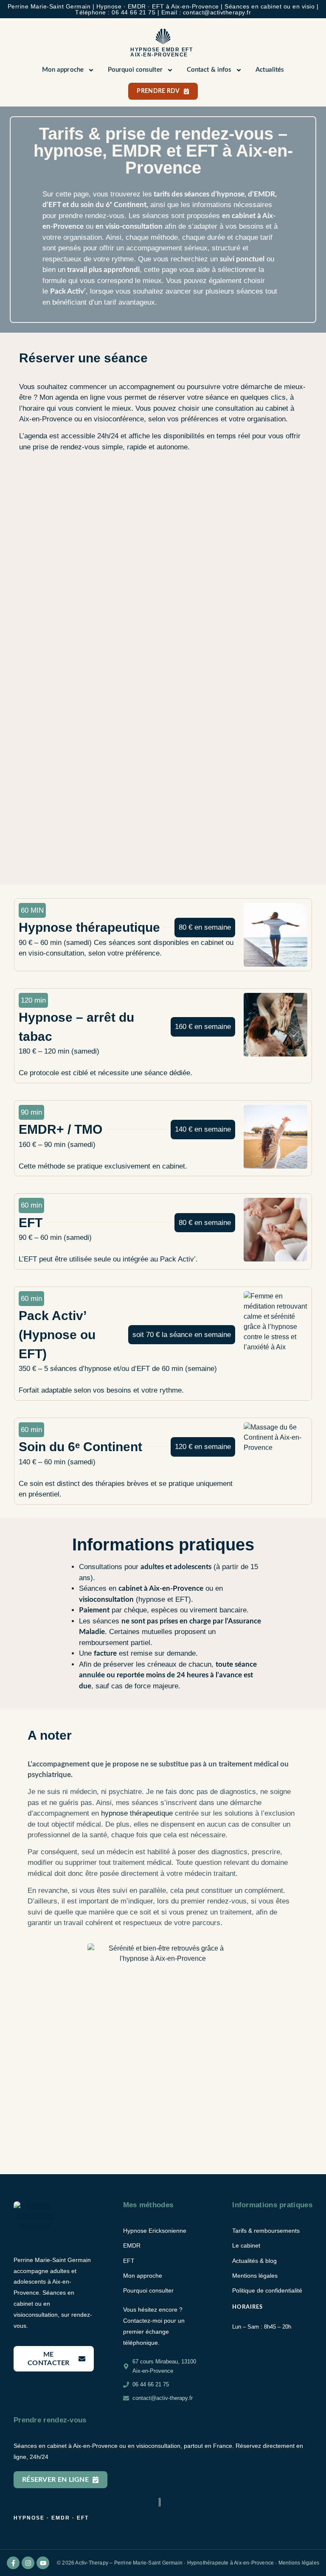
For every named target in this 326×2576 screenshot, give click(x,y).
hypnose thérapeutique (137, 1813)
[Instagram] (28, 2563)
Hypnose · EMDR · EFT (51, 2518)
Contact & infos (209, 70)
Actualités (270, 70)
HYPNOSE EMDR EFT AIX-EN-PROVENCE (162, 52)
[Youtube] (43, 2563)
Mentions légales (299, 2563)
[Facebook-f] (13, 2563)
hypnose (231, 194)
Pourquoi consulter (135, 70)
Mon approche (63, 70)
